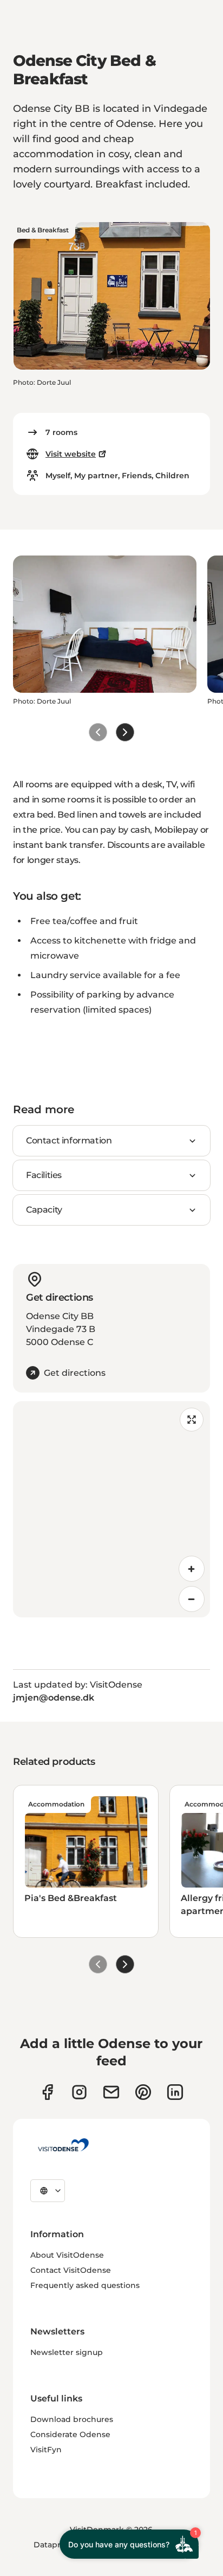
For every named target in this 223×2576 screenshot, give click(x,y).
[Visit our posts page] (175, 2092)
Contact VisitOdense (71, 2270)
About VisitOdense (67, 2255)
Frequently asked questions (85, 2285)
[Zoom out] (192, 1599)
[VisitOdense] (63, 2145)
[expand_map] (192, 1420)
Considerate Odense (70, 2434)
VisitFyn (46, 2450)
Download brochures (72, 2419)
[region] (111, 1509)
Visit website (71, 454)
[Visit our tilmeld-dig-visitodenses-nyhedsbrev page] (111, 2092)
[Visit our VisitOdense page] (47, 2092)
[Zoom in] (192, 1569)
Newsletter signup (67, 2352)
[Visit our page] (79, 2092)
